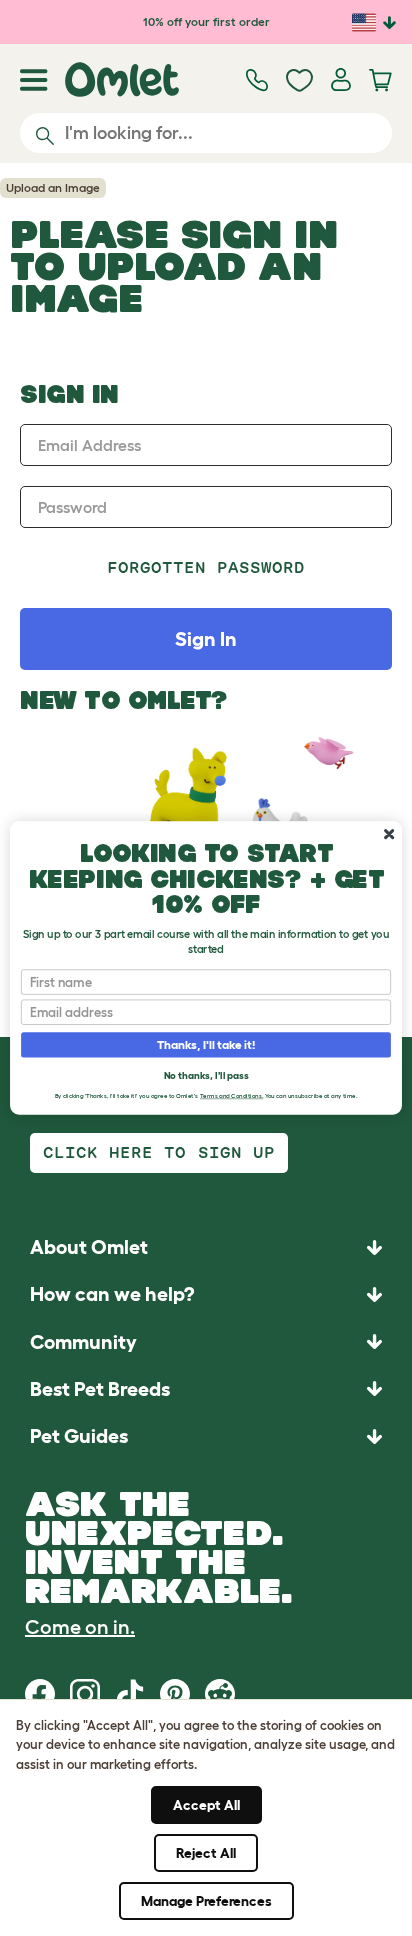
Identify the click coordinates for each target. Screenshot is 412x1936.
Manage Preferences (206, 1901)
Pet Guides (79, 1436)
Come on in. (80, 1627)
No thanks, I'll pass (206, 1074)
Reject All (206, 1853)
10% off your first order (206, 21)
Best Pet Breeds (100, 1389)
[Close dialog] (389, 834)
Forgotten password (206, 567)
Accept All (206, 1805)
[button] (206, 1435)
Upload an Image (53, 187)
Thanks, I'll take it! (206, 1045)
